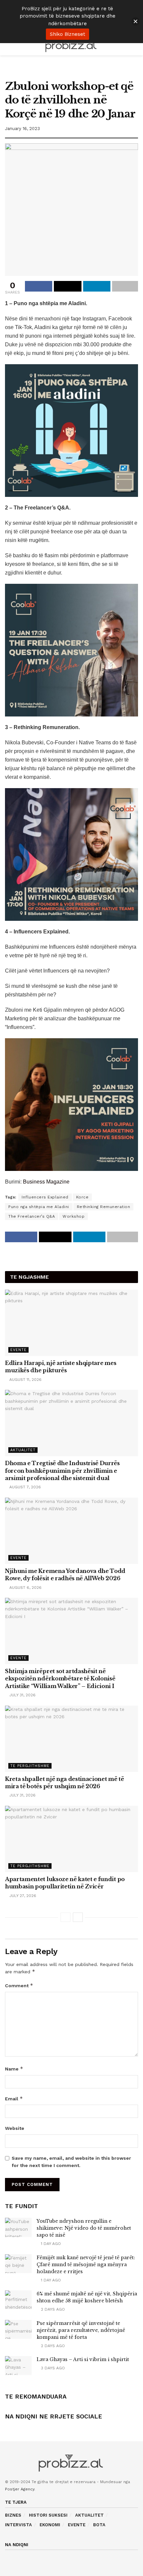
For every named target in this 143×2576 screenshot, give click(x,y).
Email (14, 2099)
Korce (82, 1197)
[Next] (78, 1917)
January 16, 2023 (22, 129)
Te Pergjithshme (30, 1766)
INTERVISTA (18, 2525)
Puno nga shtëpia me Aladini (39, 1207)
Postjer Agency (20, 2489)
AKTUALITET (89, 2515)
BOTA (99, 2525)
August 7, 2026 (24, 1487)
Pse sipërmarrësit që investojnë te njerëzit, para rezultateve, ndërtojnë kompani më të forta (81, 2330)
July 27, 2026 (22, 1896)
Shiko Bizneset (68, 34)
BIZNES (13, 2515)
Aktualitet (23, 1450)
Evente (18, 1350)
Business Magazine (46, 1182)
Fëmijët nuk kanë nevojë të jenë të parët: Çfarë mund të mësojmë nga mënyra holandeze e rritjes (86, 2265)
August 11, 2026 (25, 1380)
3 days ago (52, 2368)
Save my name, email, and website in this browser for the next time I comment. (71, 2162)
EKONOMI (50, 2525)
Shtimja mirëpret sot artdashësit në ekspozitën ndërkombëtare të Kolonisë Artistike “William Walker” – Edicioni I (60, 1679)
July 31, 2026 (22, 1695)
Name (14, 2069)
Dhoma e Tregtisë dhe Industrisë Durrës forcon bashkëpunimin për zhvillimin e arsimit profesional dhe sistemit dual (62, 1471)
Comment (19, 1985)
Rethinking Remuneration (104, 1207)
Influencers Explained (45, 1197)
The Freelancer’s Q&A (32, 1216)
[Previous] (66, 1917)
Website (15, 2128)
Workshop (73, 1216)
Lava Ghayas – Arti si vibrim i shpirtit (83, 2359)
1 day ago (50, 2244)
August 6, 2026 (25, 1588)
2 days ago (52, 2309)
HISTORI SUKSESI (48, 2515)
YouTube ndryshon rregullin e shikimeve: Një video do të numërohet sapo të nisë (84, 2228)
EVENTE (77, 2525)
